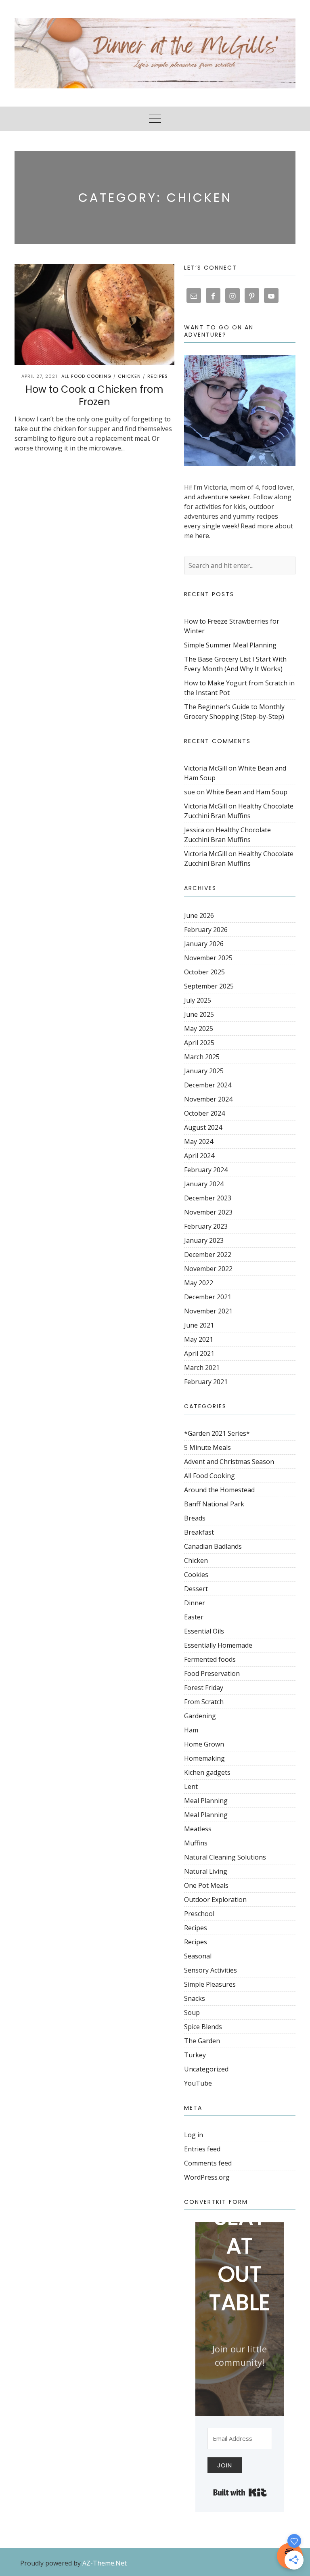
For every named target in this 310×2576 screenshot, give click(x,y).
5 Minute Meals (207, 1447)
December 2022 (208, 1254)
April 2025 (199, 1043)
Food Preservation (212, 1673)
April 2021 (199, 1353)
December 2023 (208, 1198)
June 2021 (199, 1325)
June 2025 (199, 1014)
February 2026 (206, 930)
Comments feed (208, 2163)
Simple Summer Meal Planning (230, 645)
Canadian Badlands (213, 1546)
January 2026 (204, 944)
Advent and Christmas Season (229, 1462)
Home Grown (204, 1744)
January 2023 (204, 1240)
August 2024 (203, 1127)
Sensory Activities (211, 1970)
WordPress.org (207, 2177)
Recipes (158, 376)
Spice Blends (203, 2027)
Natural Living (206, 1871)
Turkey (195, 2055)
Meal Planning (206, 1801)
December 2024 (208, 1085)
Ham (191, 1730)
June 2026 (199, 915)
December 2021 (208, 1297)
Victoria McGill (205, 768)
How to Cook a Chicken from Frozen (94, 396)
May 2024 (199, 1141)
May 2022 (199, 1283)
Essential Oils (204, 1631)
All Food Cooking (86, 376)
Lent (191, 1786)
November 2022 (208, 1269)
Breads (195, 1518)
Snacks (195, 1998)
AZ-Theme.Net (105, 2563)
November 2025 (208, 958)
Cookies (196, 1575)
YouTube (198, 2083)
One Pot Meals (206, 1885)
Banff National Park (214, 1504)
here (202, 536)
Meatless (198, 1829)
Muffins (196, 1843)
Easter (194, 1617)
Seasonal (198, 1956)
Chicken (129, 376)
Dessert (196, 1589)
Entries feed (202, 2149)
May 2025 (199, 1028)
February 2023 (206, 1226)
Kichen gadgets (207, 1772)
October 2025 (204, 972)
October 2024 (204, 1113)
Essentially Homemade (218, 1645)
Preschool (199, 1914)
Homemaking (204, 1758)
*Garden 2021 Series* (217, 1433)
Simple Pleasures (210, 1984)
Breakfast (199, 1532)
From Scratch (204, 1702)
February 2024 (206, 1170)
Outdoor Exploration (215, 1900)
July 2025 (198, 1000)
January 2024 (204, 1184)
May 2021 (199, 1339)
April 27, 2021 (39, 376)
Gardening (200, 1716)
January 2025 (204, 1071)
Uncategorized (206, 2069)
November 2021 (208, 1311)
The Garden (202, 2041)
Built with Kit (240, 2492)
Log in (194, 2135)
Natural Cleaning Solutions (225, 1857)
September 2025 (209, 986)
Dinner (195, 1603)
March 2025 (202, 1057)
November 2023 (208, 1212)
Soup (192, 2013)
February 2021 (206, 1382)
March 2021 (202, 1368)
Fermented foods (210, 1659)
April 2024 (199, 1156)
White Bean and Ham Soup (247, 792)
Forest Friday (204, 1688)
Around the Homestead (219, 1490)
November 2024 (208, 1099)
